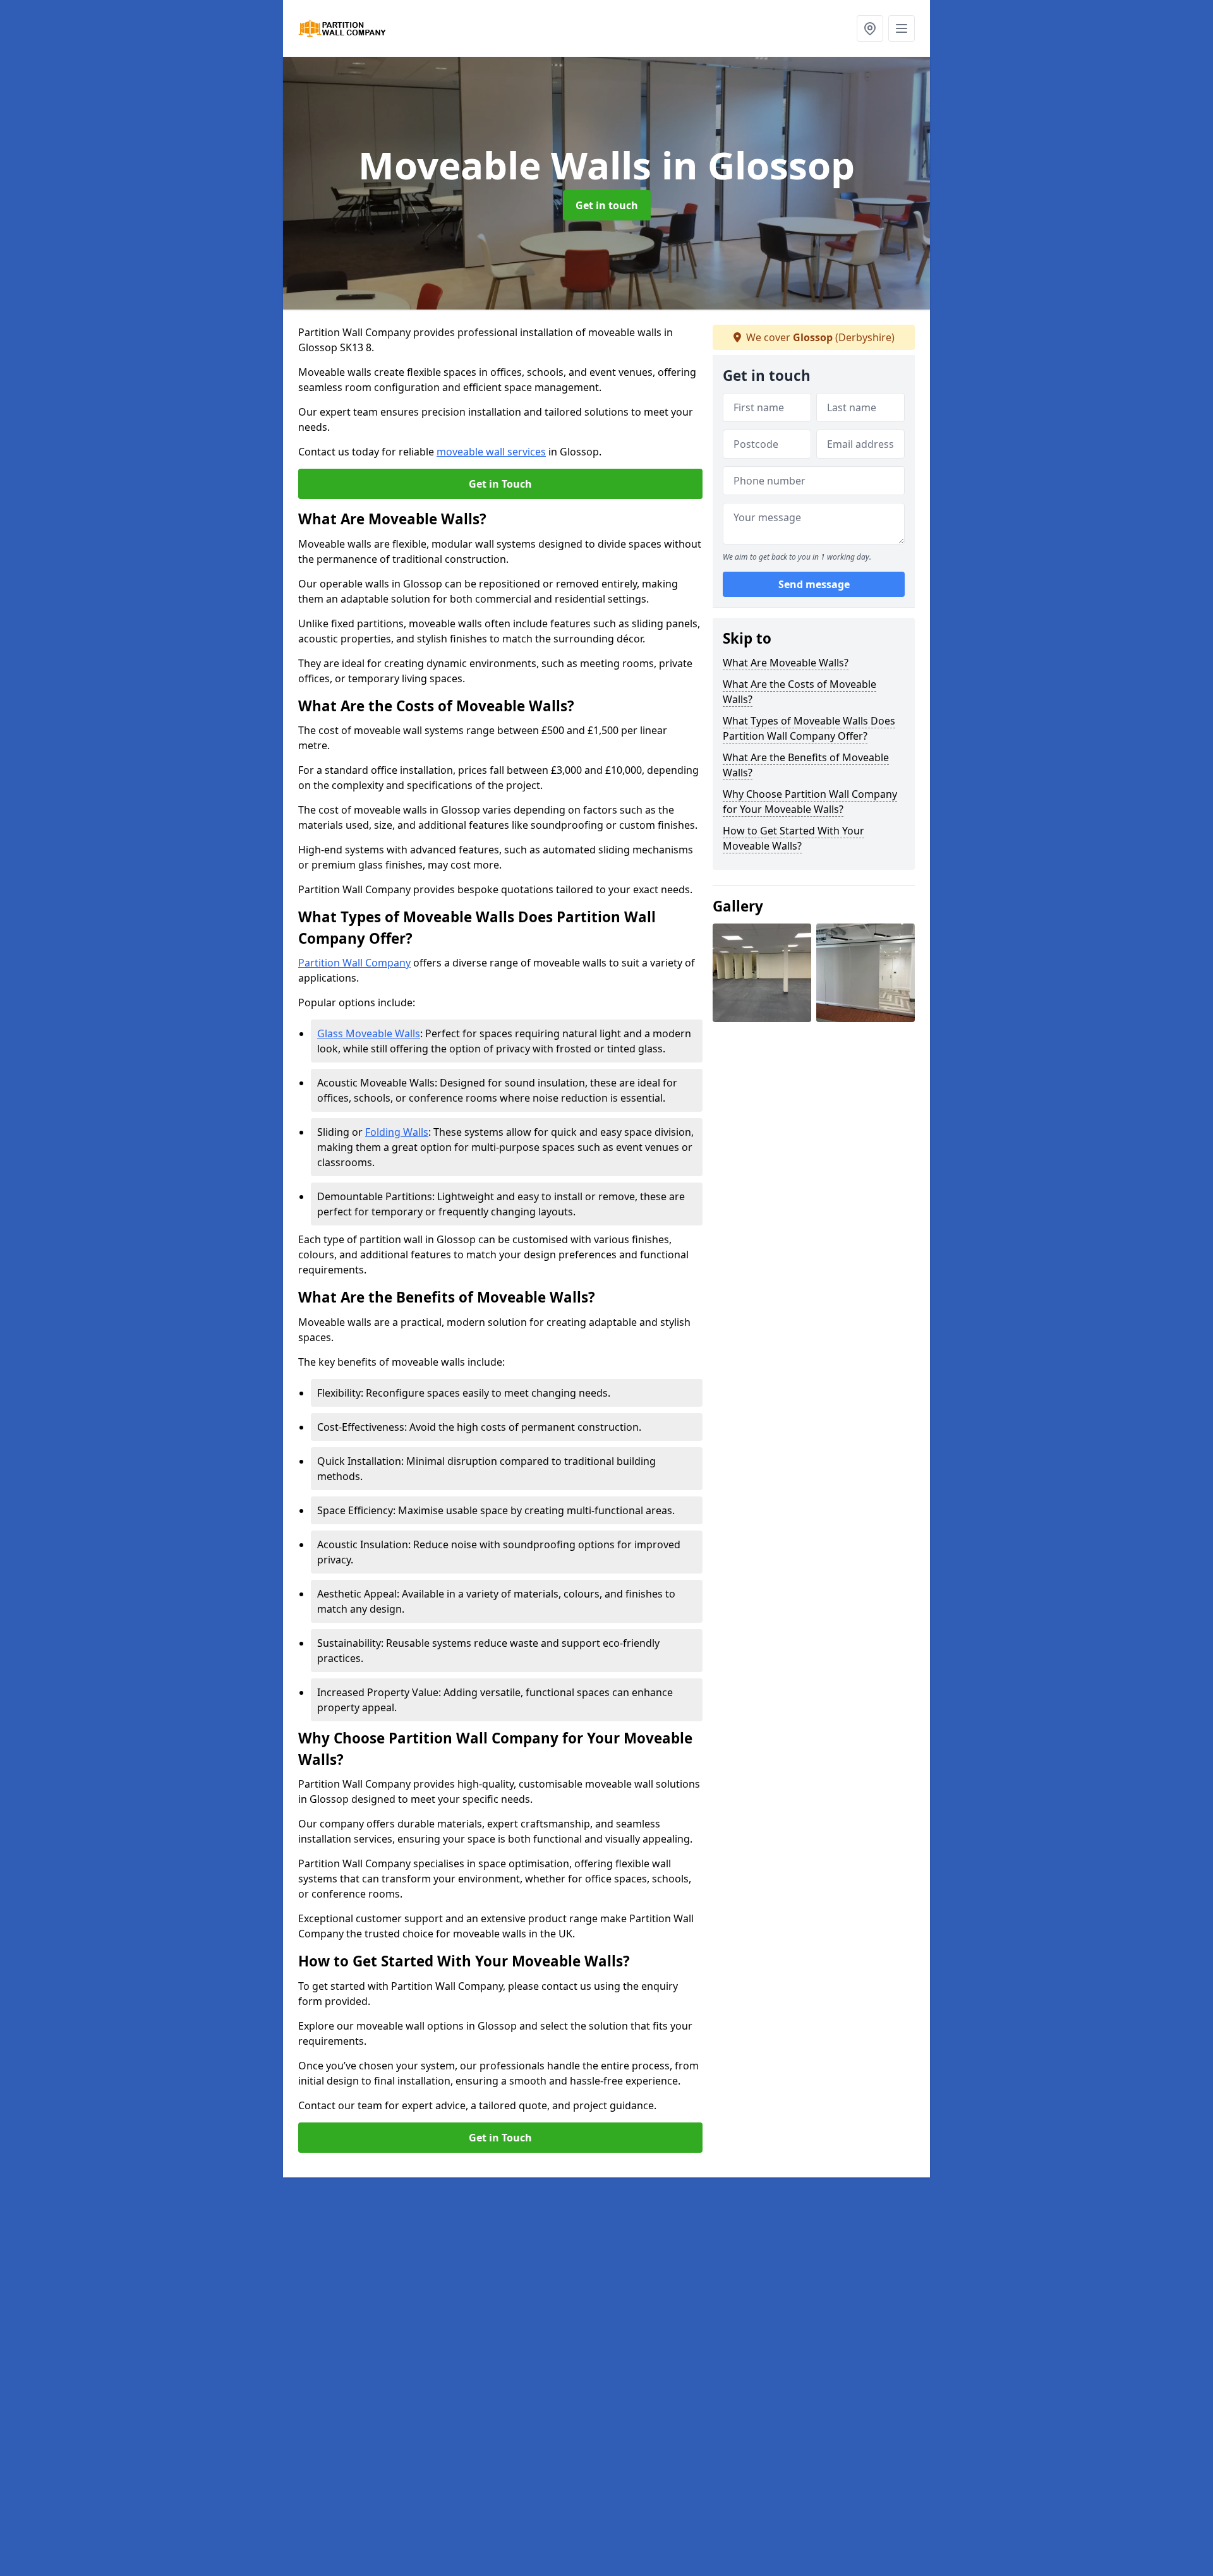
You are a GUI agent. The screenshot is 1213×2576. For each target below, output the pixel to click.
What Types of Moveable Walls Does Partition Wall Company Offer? (809, 728)
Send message (814, 584)
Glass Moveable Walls (369, 1033)
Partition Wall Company (354, 963)
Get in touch (607, 205)
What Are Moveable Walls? (786, 663)
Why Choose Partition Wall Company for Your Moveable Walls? (810, 802)
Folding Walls (397, 1132)
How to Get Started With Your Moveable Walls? (794, 838)
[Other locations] (870, 28)
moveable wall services (491, 452)
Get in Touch (500, 484)
